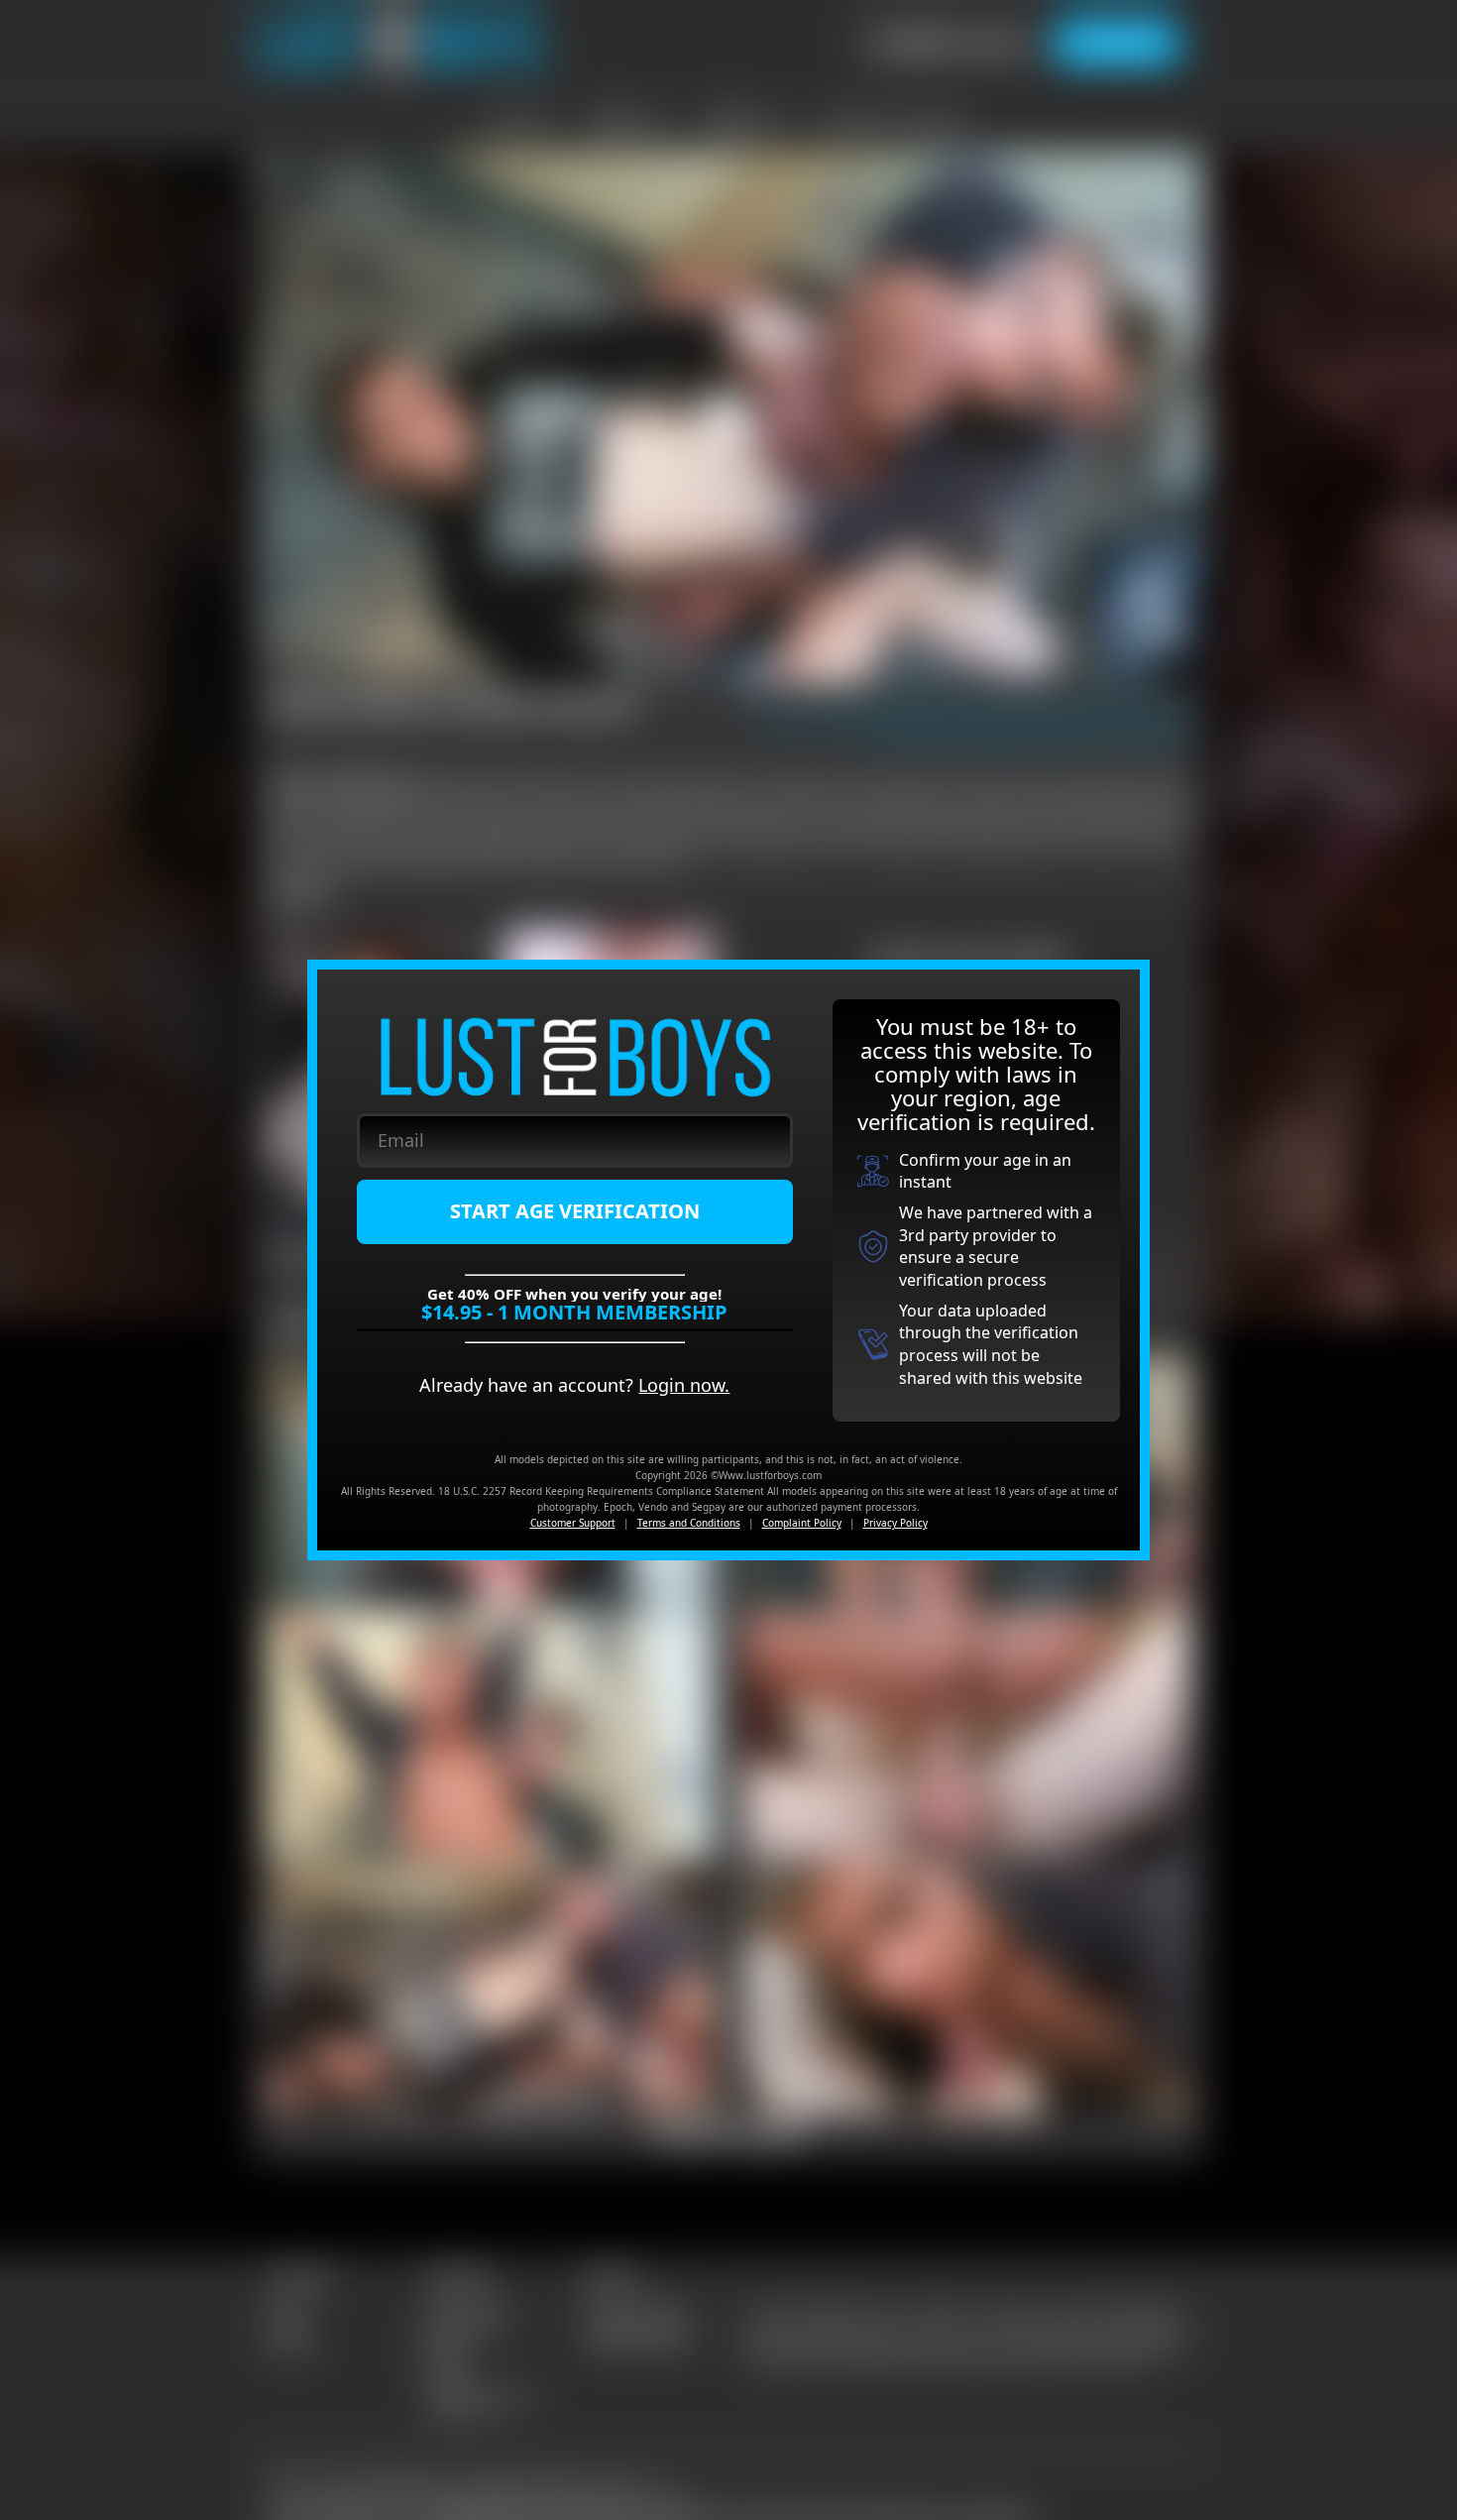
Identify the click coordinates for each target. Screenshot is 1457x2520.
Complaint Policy (802, 1523)
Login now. (684, 1385)
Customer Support (573, 1523)
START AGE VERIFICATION (575, 1211)
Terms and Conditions (689, 1523)
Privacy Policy (896, 1523)
